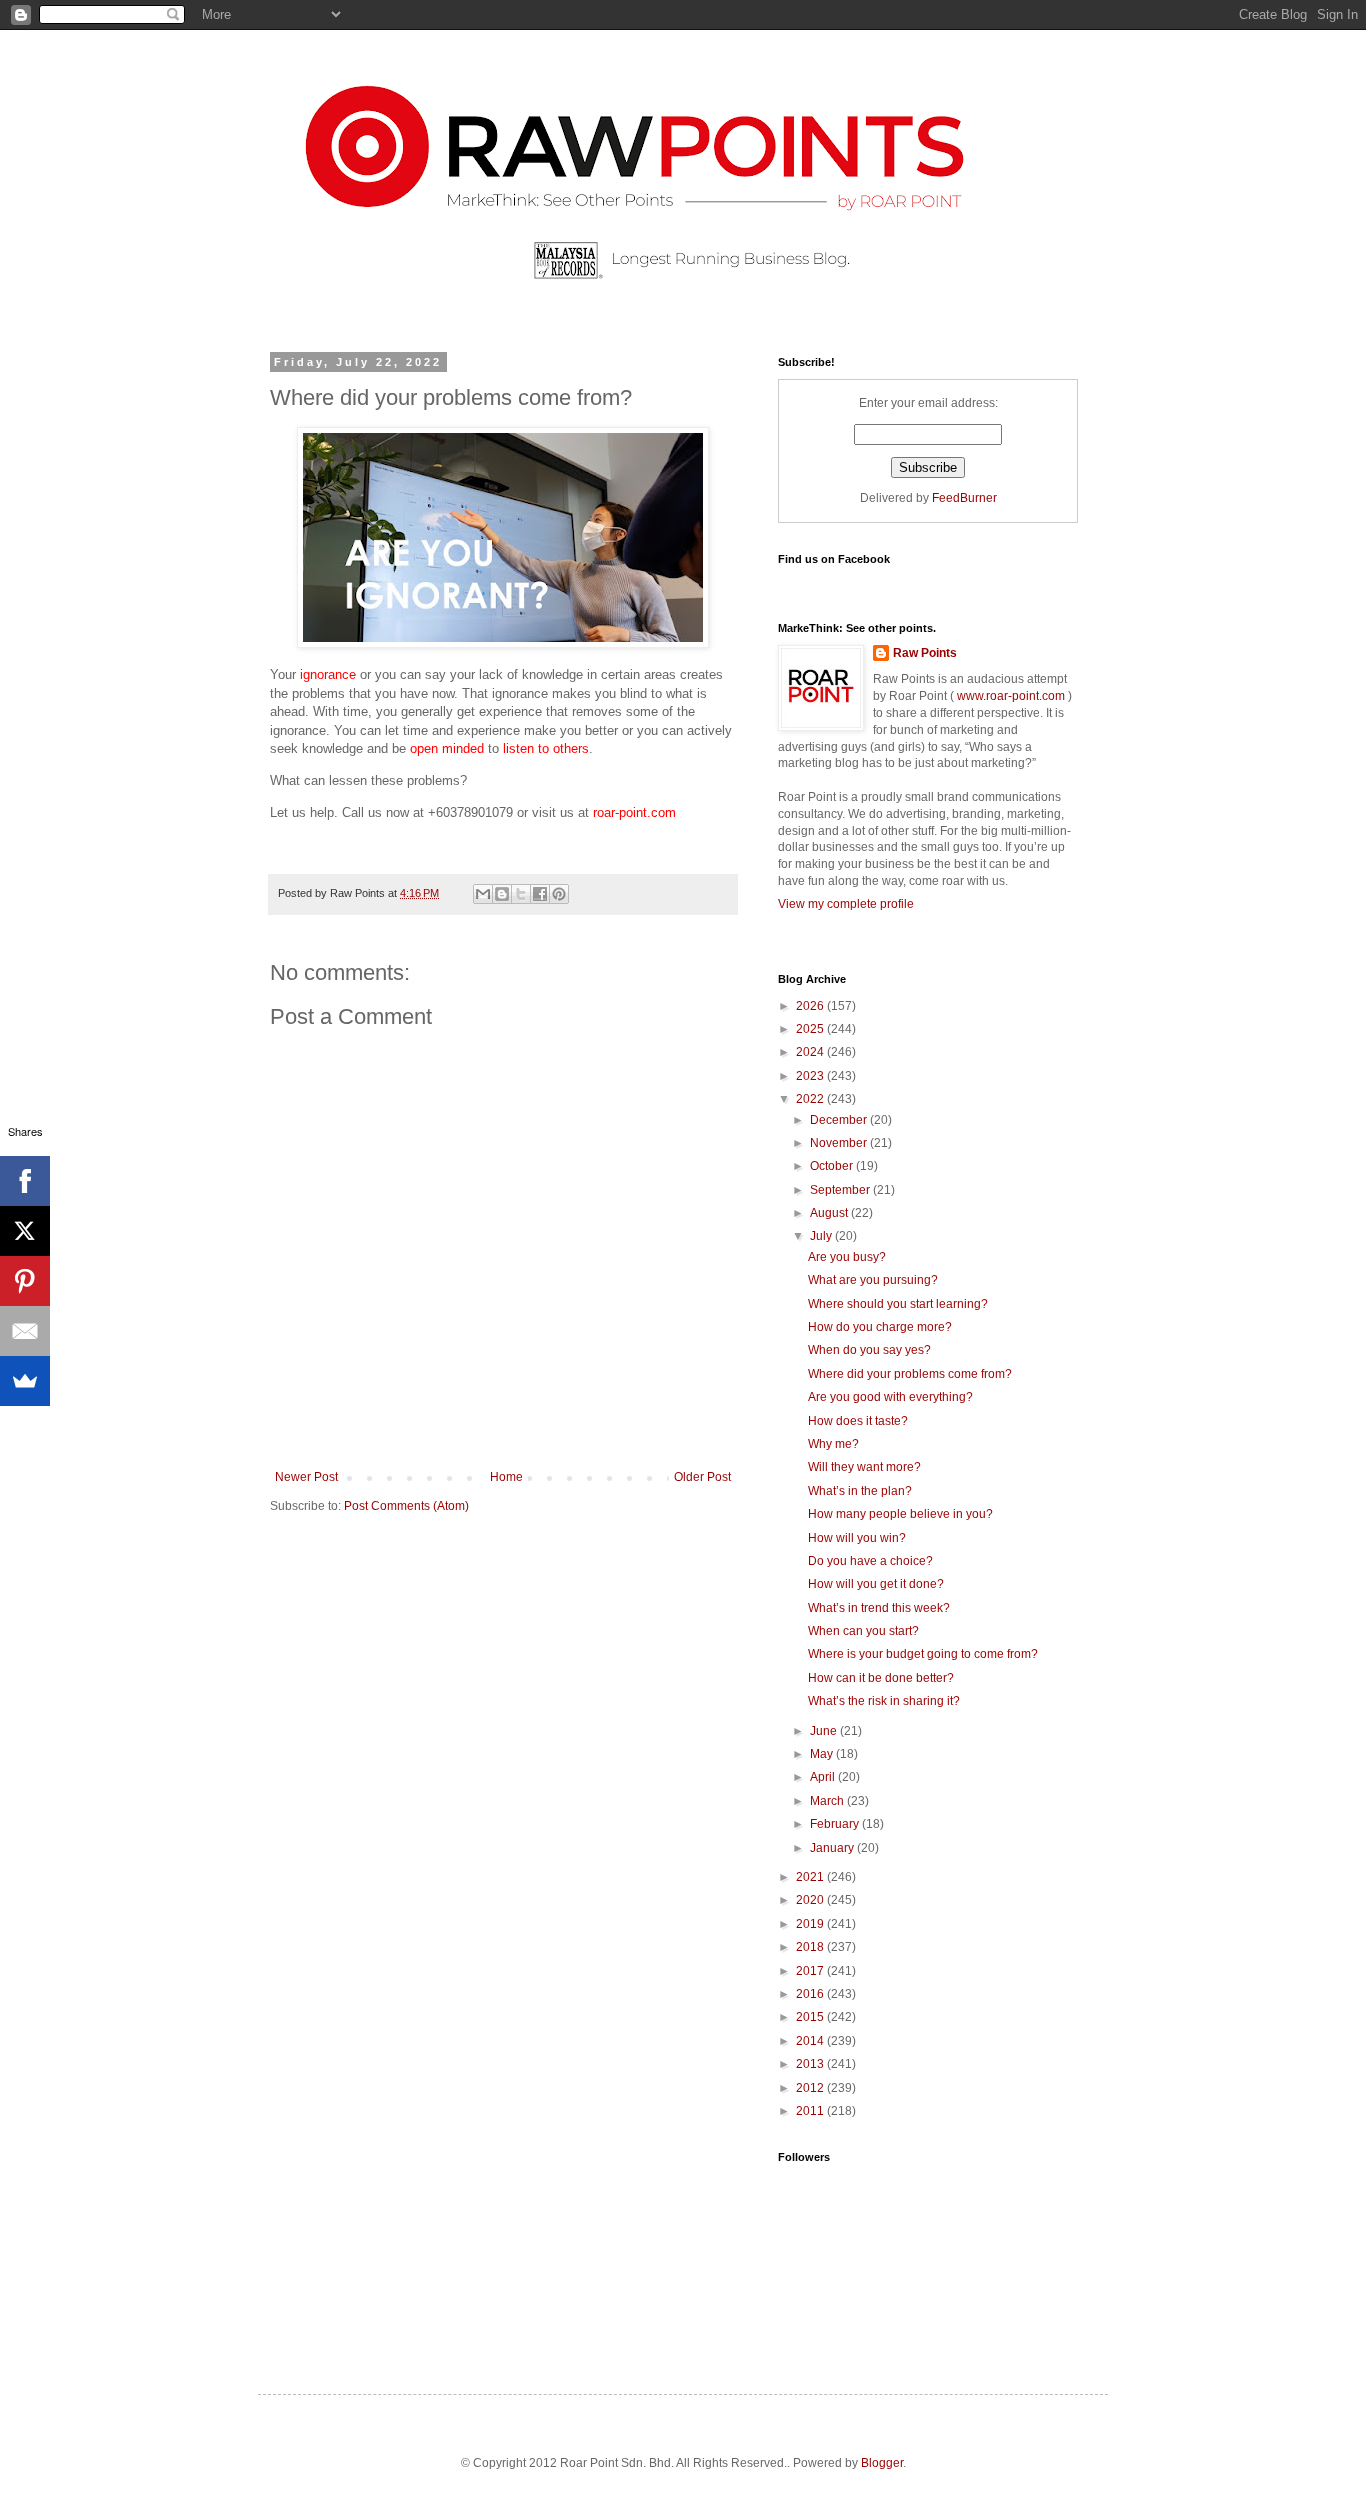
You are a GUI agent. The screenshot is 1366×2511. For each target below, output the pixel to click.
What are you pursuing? (873, 1280)
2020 (811, 1900)
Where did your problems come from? (910, 1374)
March (828, 1801)
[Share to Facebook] (540, 894)
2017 (811, 1971)
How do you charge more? (880, 1327)
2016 (811, 1994)
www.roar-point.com (1011, 696)
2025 (811, 1029)
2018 (811, 1947)
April (824, 1777)
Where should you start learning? (898, 1304)
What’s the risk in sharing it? (884, 1701)
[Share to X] (521, 894)
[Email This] (483, 894)
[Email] (25, 1331)
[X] (25, 1231)
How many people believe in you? (900, 1514)
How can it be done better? (881, 1678)
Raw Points (925, 653)
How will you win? (857, 1538)
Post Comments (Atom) (406, 1506)
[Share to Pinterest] (559, 894)
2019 (811, 1924)
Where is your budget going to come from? (923, 1654)
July (822, 1236)
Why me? (833, 1444)
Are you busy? (847, 1257)
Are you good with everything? (890, 1397)
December (840, 1120)
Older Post (702, 1477)
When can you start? (863, 1631)
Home (506, 1477)
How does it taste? (858, 1421)
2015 (811, 2017)
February (836, 1824)
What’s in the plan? (860, 1491)
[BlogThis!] (502, 894)
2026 (811, 1006)
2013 (811, 2064)
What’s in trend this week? (879, 1608)
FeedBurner (964, 498)
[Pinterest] (25, 1281)
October (833, 1166)
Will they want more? (864, 1467)
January (833, 1848)
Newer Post (306, 1477)
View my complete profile (846, 904)
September (841, 1190)
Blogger (882, 2463)
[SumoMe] (25, 1381)
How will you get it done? (876, 1584)
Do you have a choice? (870, 1561)
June (825, 1731)
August (830, 1213)
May (823, 1754)
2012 (811, 2088)
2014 (811, 2041)
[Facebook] (25, 1181)
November (840, 1143)
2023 (811, 1076)
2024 (811, 1052)
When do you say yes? (869, 1350)
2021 (811, 1877)
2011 (811, 2111)
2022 (811, 1099)
